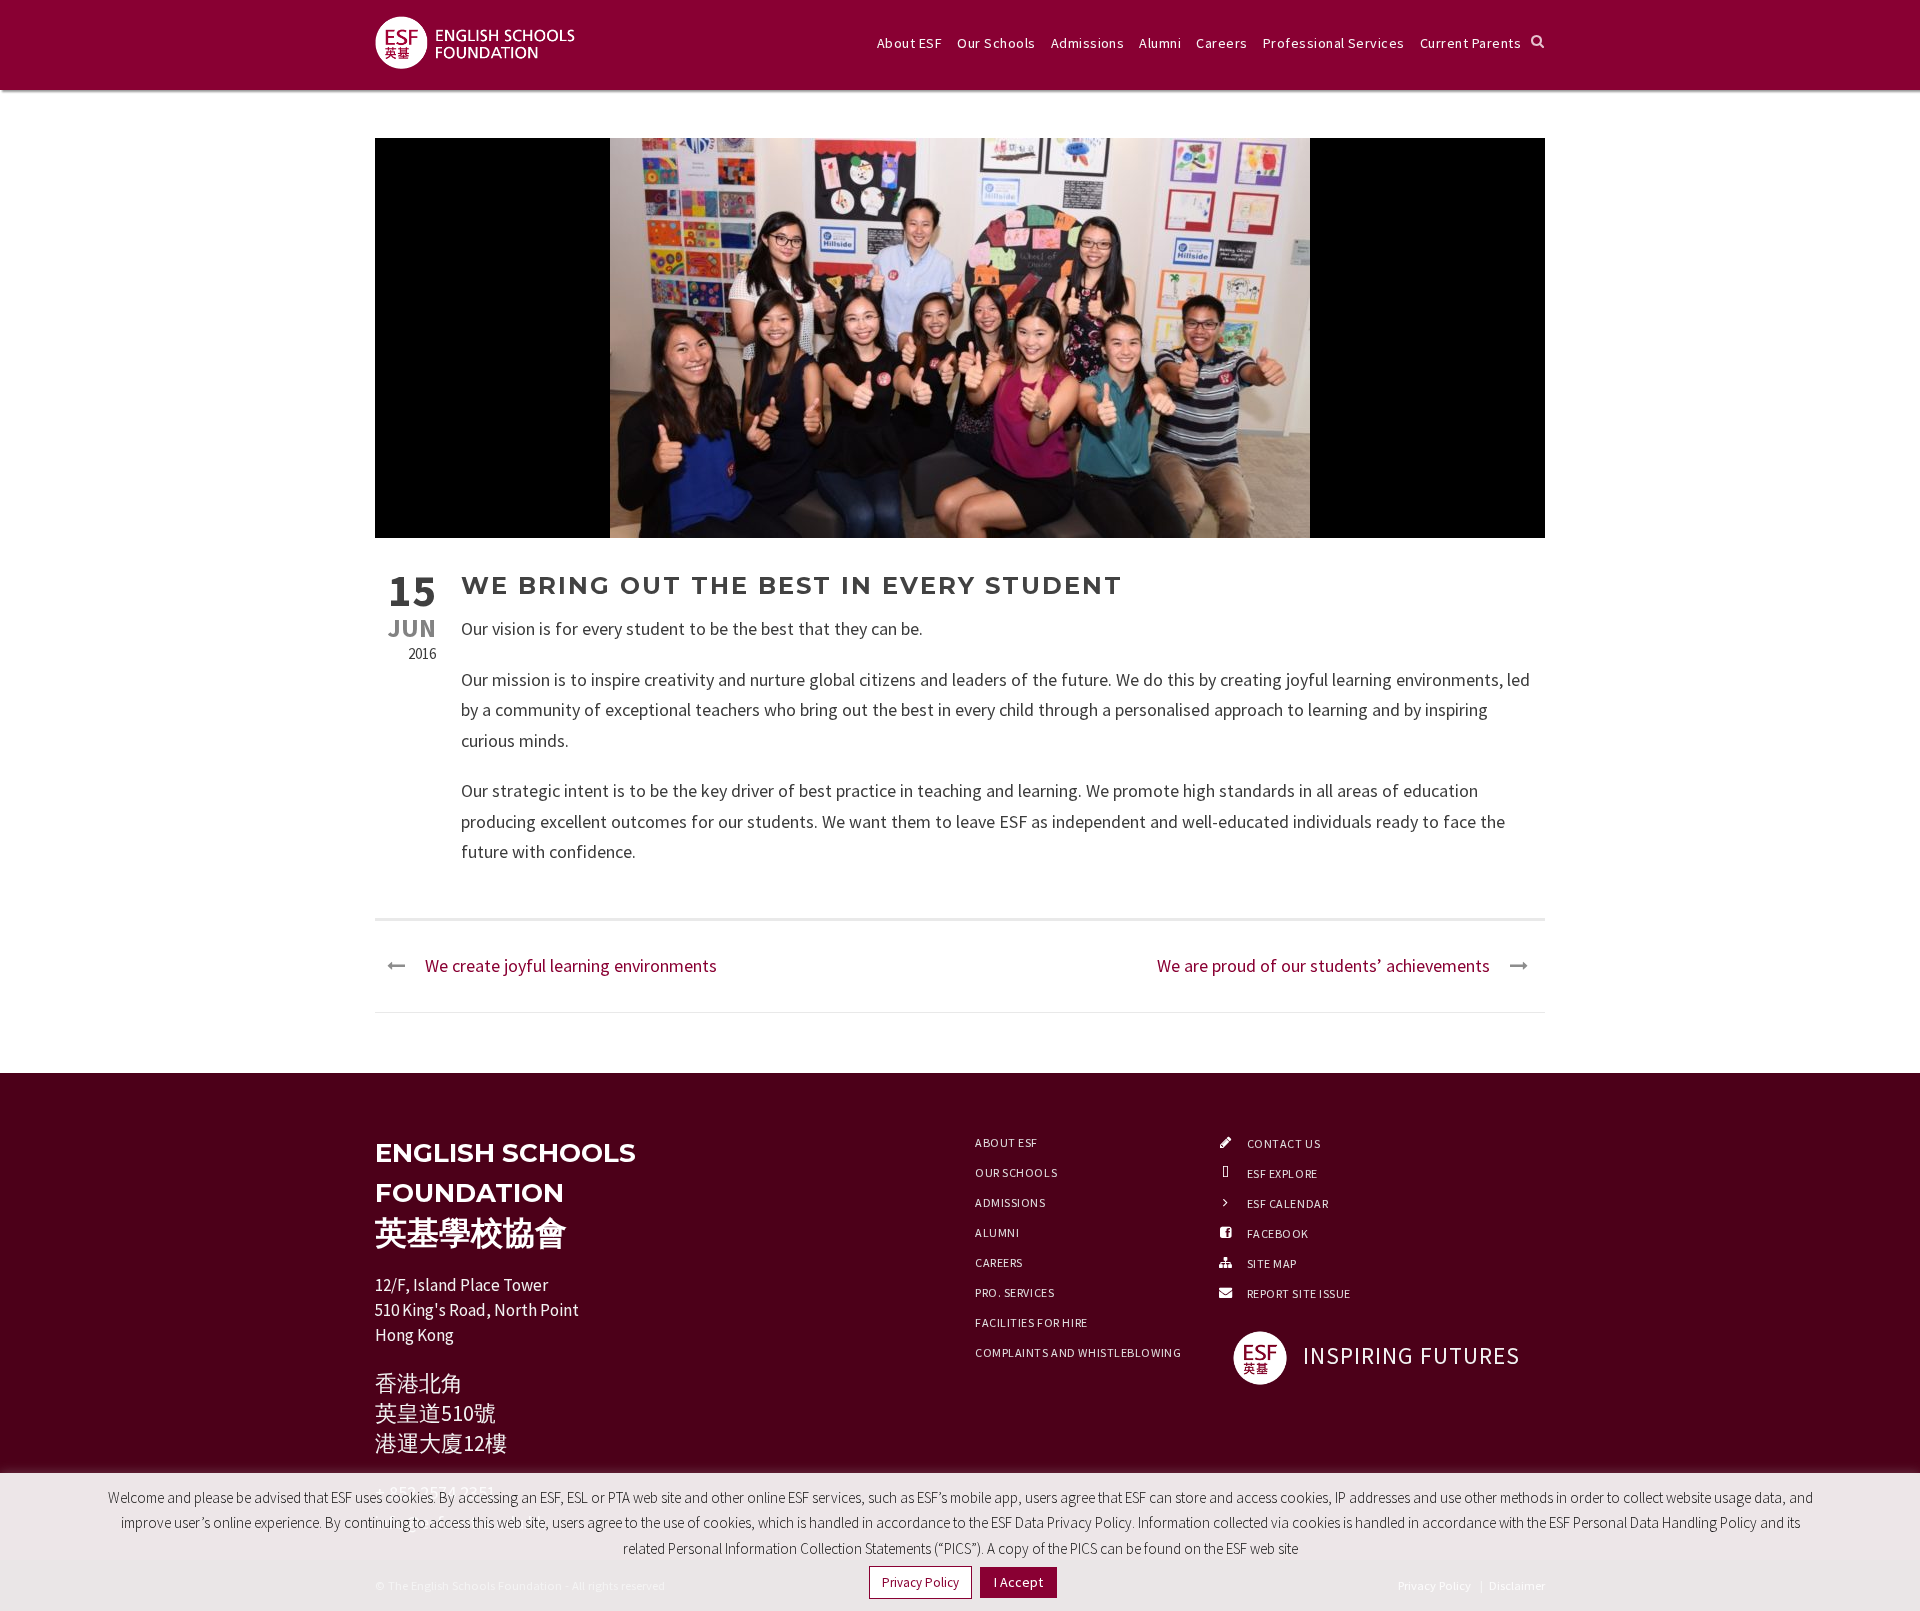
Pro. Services (1014, 1292)
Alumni (1160, 43)
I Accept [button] (1018, 1582)
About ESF (909, 43)
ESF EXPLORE (1282, 1173)
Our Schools (996, 43)
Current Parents (1470, 43)
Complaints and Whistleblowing (1078, 1352)
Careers (1221, 43)
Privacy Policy (920, 1582)
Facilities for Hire (1031, 1322)
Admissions (1088, 43)
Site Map (1272, 1263)
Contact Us (1284, 1143)
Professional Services (1334, 43)
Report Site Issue (1299, 1293)
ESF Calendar (1288, 1203)
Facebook (1278, 1233)
